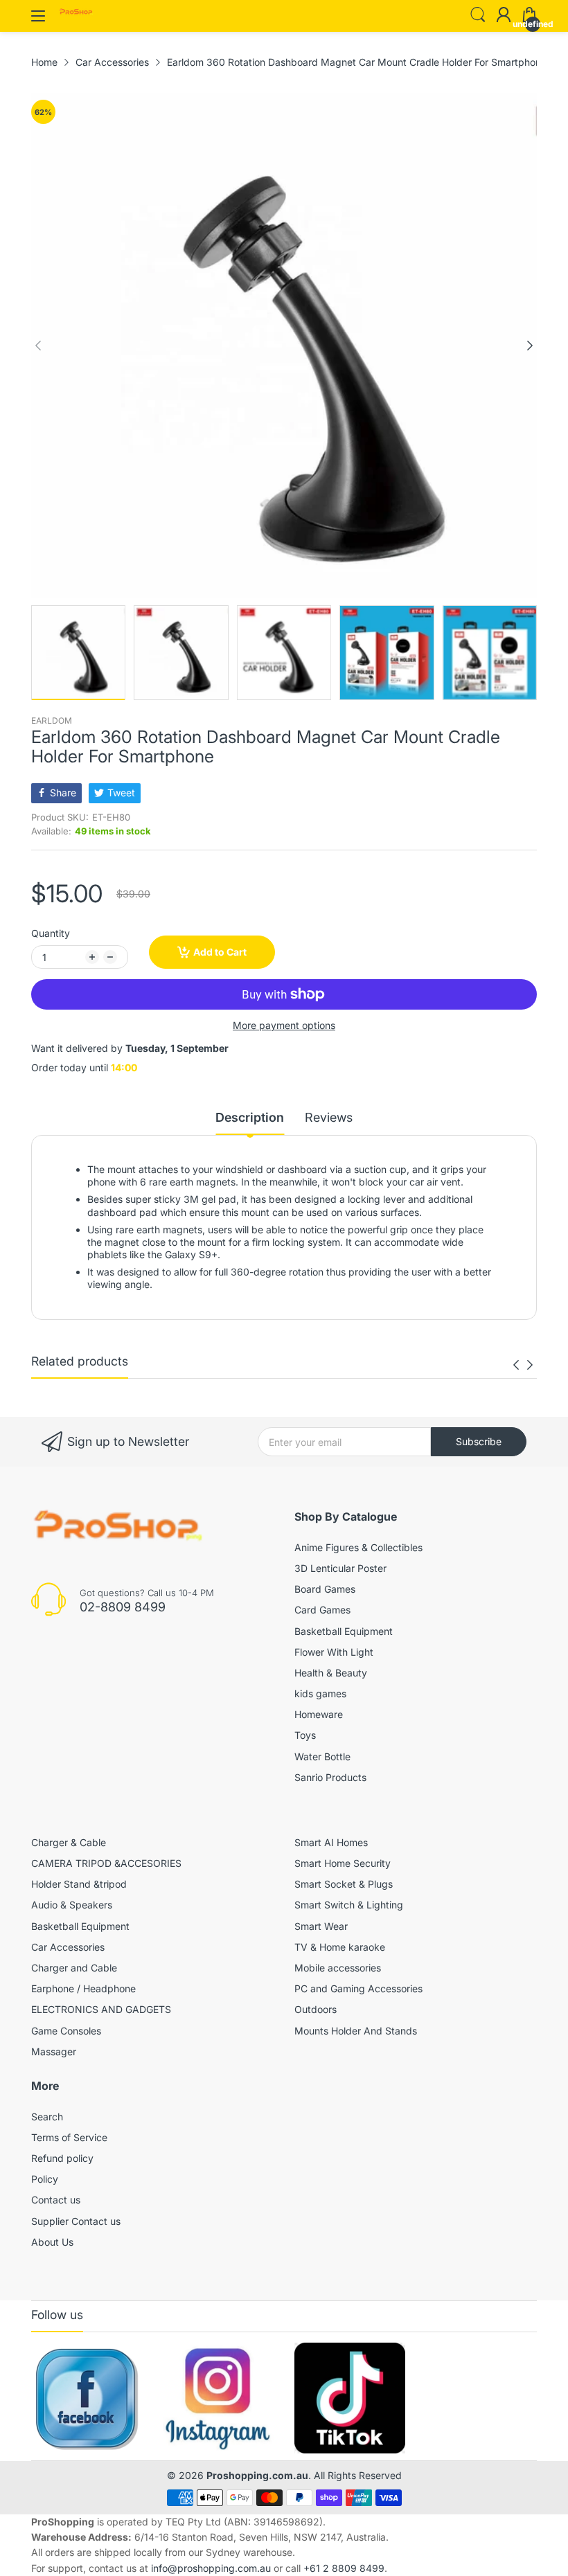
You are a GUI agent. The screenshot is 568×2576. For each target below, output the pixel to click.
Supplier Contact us (76, 2221)
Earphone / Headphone (83, 1988)
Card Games (322, 1610)
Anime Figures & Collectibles (358, 1547)
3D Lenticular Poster (340, 1568)
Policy (45, 2179)
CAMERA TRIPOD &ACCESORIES (106, 1863)
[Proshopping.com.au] (76, 13)
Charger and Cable (74, 1968)
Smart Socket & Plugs (344, 1884)
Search (47, 2117)
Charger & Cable (69, 1842)
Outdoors (316, 2009)
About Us (52, 2242)
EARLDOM (52, 721)
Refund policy (62, 2158)
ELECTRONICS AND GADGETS (101, 2009)
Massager (54, 2051)
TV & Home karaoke (340, 1947)
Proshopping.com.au (257, 2475)
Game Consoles (66, 2031)
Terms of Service (69, 2137)
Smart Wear (321, 1926)
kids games (320, 1693)
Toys (305, 1735)
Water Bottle (322, 1756)
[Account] (504, 16)
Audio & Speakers (72, 1905)
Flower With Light (334, 1652)
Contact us (56, 2200)
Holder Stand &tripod (79, 1884)
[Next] (38, 346)
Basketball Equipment (344, 1631)
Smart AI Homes (331, 1842)
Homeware (319, 1714)
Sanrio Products (330, 1777)
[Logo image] (87, 2398)
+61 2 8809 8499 (344, 2568)
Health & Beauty (331, 1673)
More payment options (284, 1025)
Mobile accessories (338, 1968)
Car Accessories (68, 1947)
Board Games (325, 1589)
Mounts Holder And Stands (356, 2031)
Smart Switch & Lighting (349, 1905)
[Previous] (530, 346)
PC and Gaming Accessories (358, 1988)
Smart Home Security (343, 1863)
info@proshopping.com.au (211, 2568)
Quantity (51, 933)
